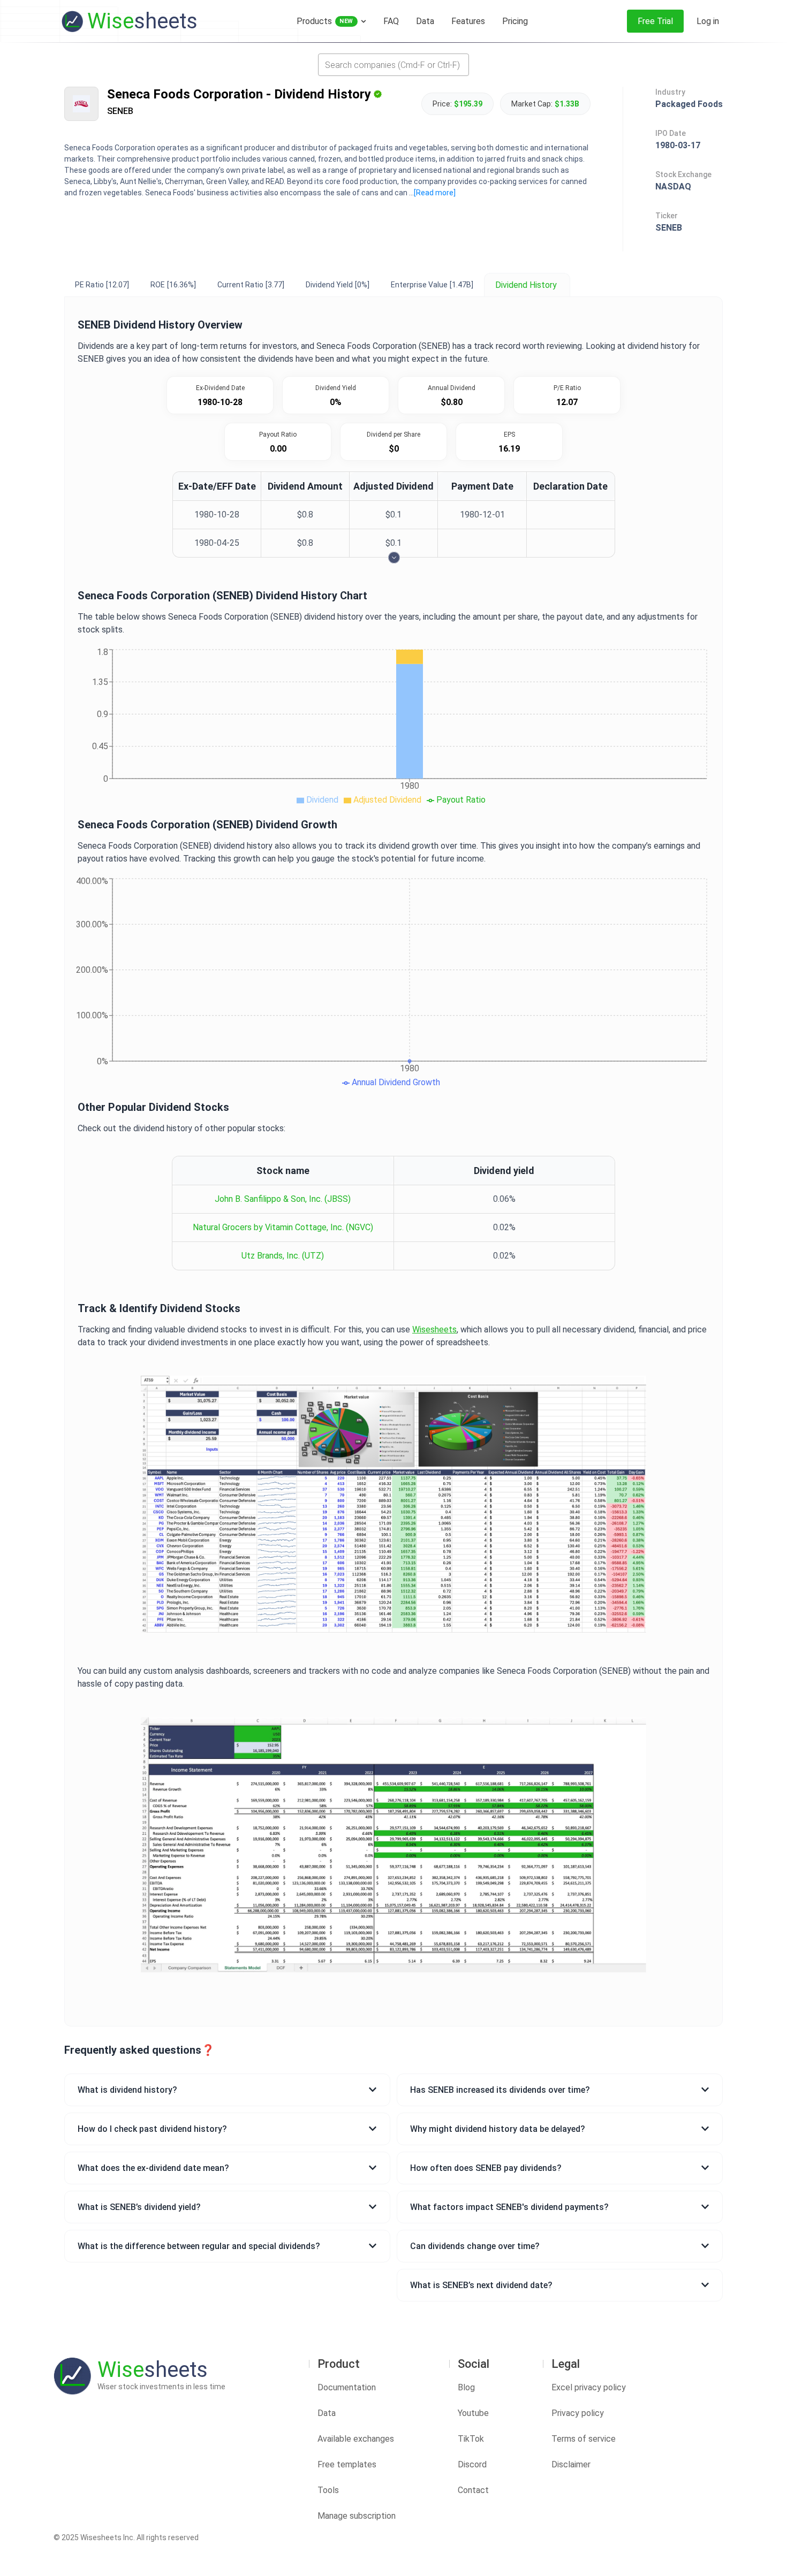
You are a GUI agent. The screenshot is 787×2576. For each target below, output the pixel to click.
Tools (328, 2490)
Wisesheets (434, 1329)
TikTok (471, 2439)
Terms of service (584, 2439)
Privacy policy (578, 2413)
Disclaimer (571, 2464)
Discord (472, 2464)
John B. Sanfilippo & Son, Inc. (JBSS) (283, 1199)
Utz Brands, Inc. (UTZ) (283, 1256)
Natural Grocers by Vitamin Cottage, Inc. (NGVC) (283, 1227)
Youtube (473, 2413)
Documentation (347, 2387)
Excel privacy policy (589, 2387)
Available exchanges (356, 2439)
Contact (473, 2490)
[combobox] (393, 65)
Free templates (347, 2464)
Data (327, 2413)
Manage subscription (357, 2516)
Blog (466, 2387)
